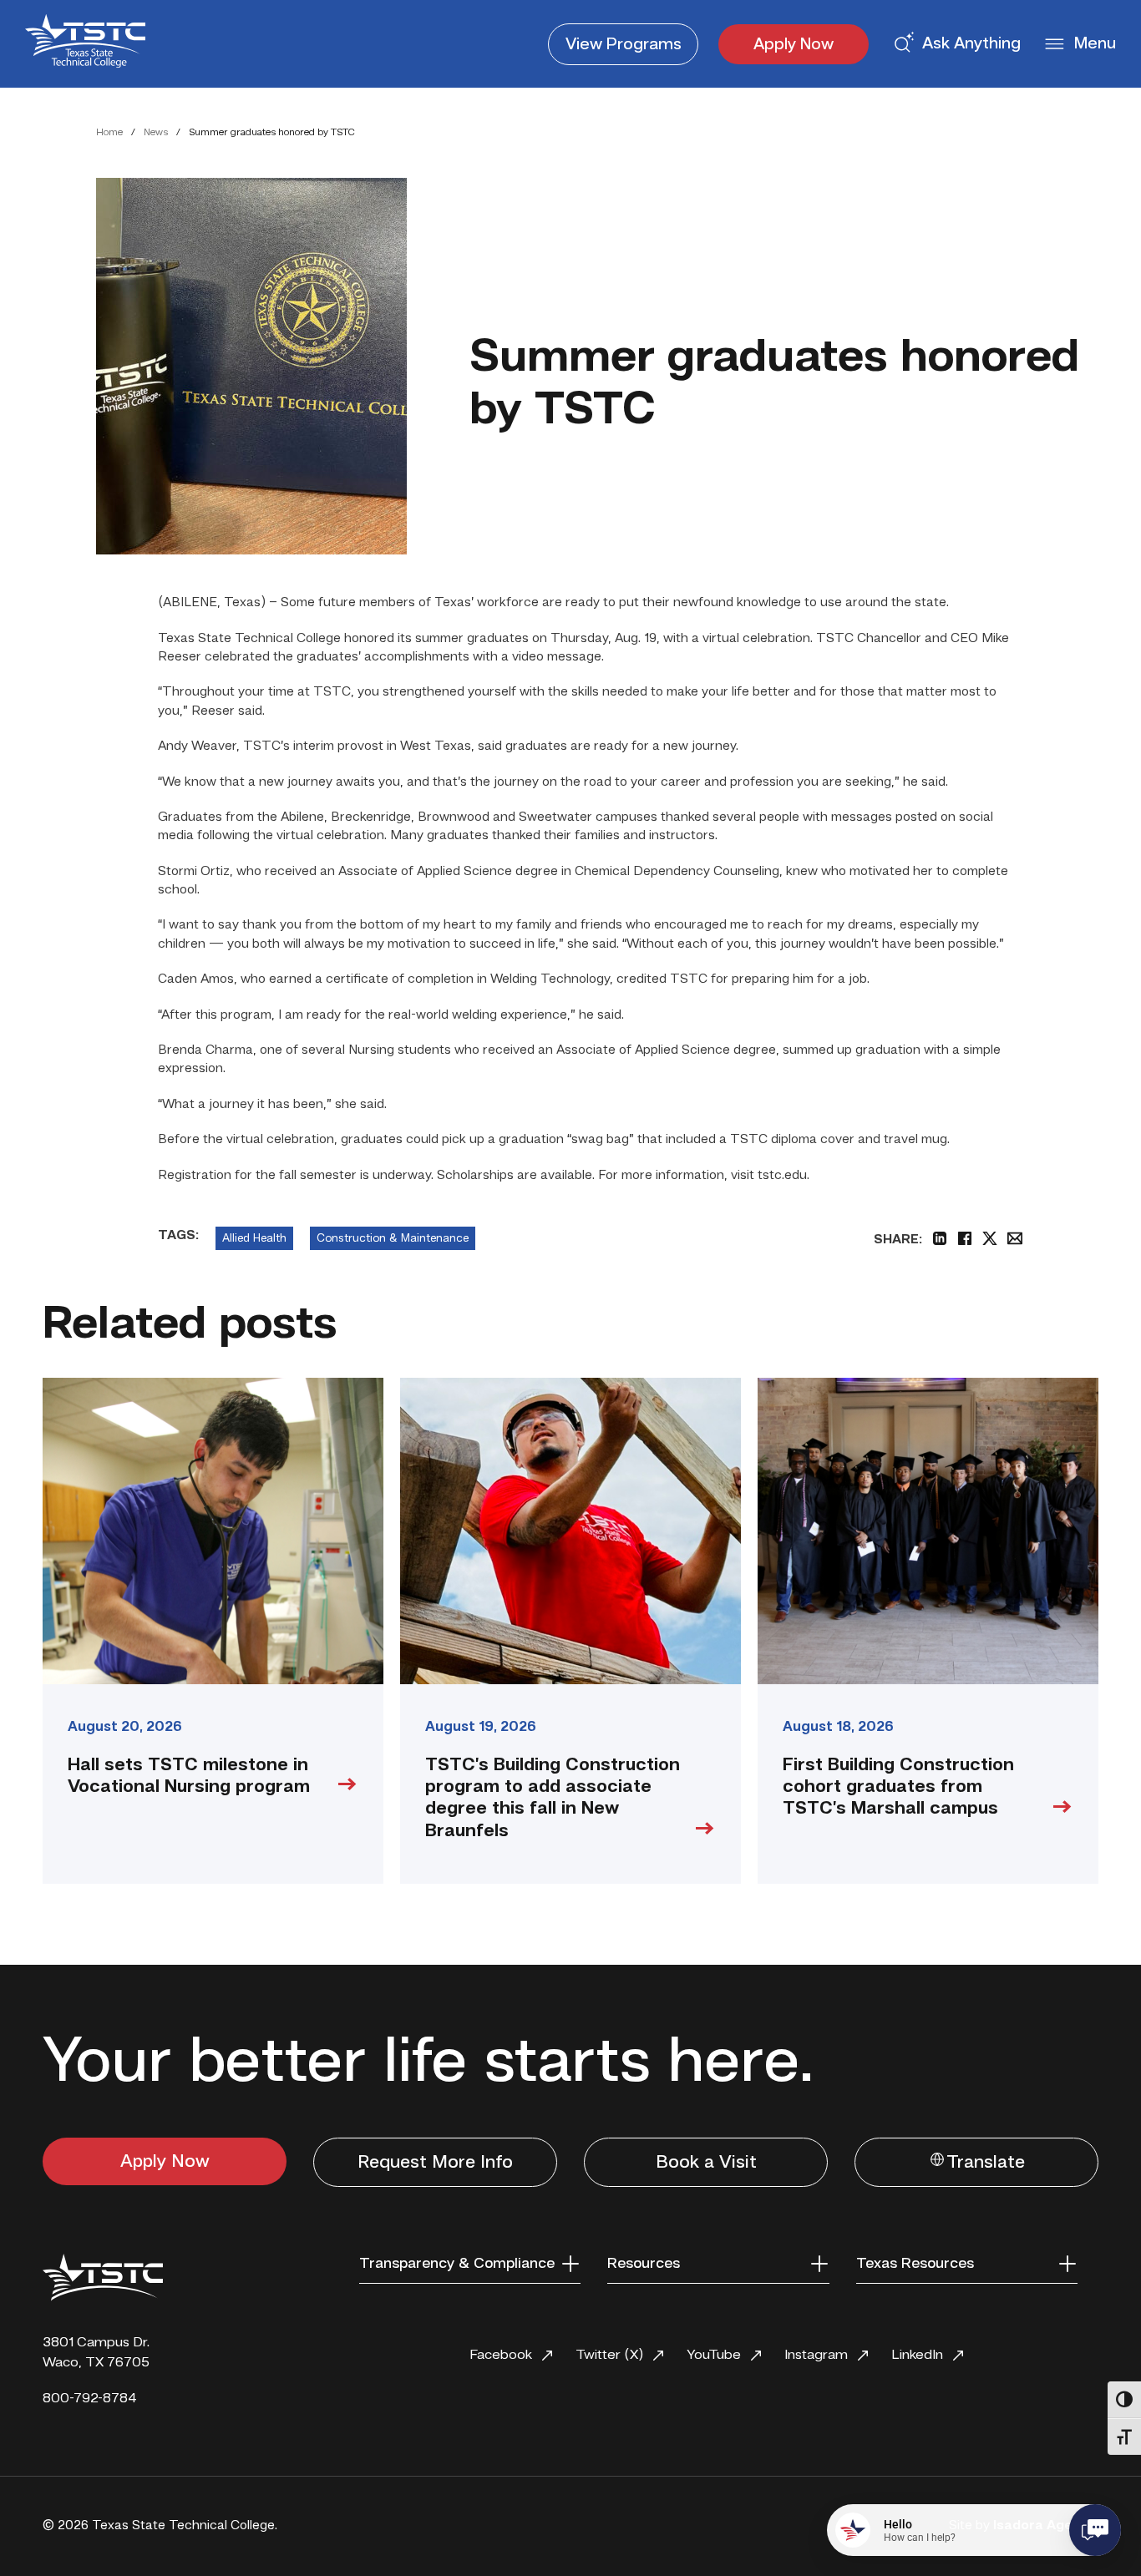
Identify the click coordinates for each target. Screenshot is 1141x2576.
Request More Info (435, 2163)
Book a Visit (706, 2163)
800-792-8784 (90, 2399)
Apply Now (794, 45)
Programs (624, 45)
